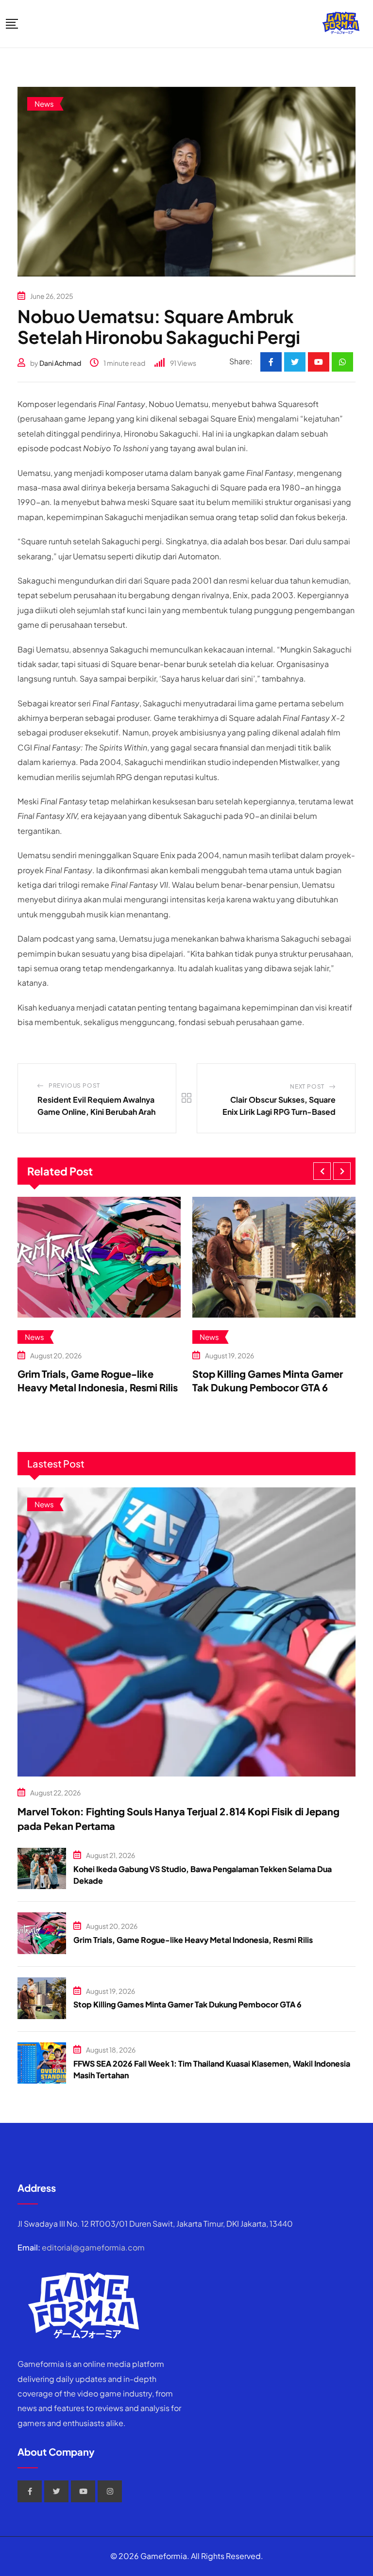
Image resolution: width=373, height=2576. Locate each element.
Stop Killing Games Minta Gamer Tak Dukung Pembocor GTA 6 (187, 2004)
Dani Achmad (60, 363)
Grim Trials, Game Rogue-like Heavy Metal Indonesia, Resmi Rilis (193, 1940)
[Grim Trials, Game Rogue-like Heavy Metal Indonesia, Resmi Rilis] (42, 1933)
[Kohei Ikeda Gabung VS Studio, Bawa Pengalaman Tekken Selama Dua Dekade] (42, 1869)
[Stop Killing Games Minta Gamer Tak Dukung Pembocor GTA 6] (42, 1998)
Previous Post (74, 1085)
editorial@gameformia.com (93, 2247)
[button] (322, 1171)
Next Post (307, 1086)
